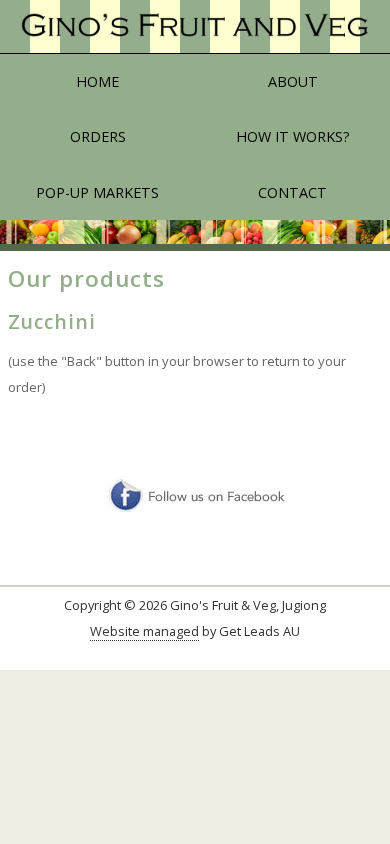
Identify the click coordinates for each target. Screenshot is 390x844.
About (293, 81)
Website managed (144, 631)
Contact (292, 192)
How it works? (293, 136)
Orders (98, 136)
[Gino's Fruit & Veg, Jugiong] (195, 27)
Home (97, 81)
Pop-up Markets (97, 192)
